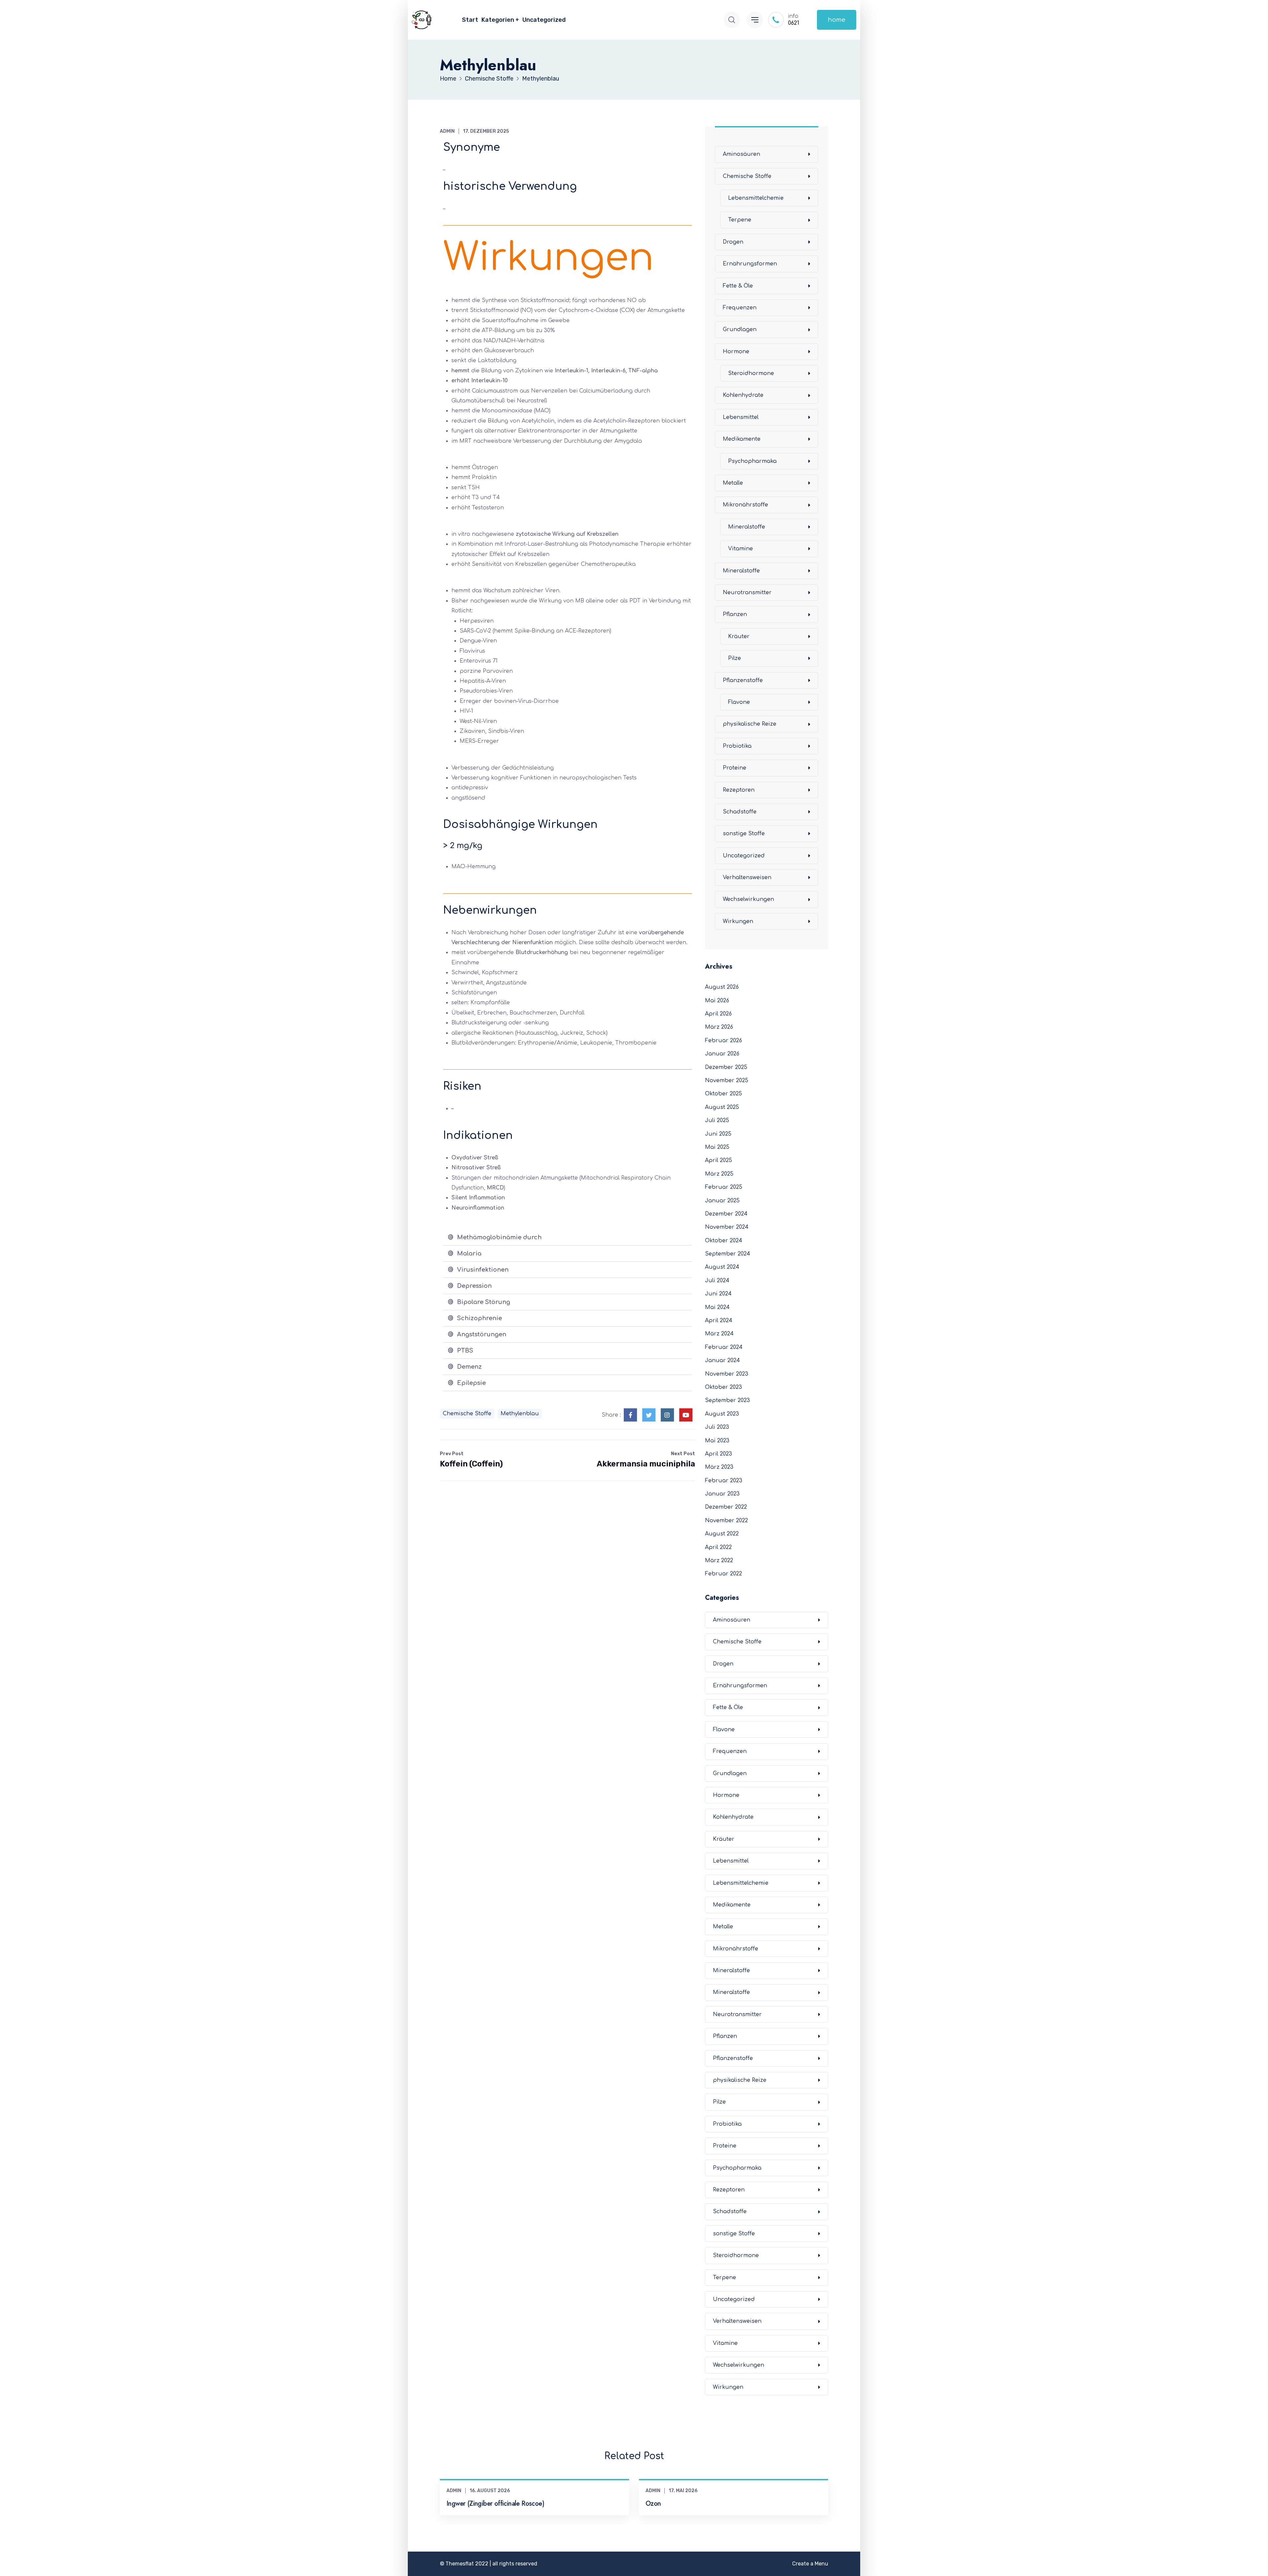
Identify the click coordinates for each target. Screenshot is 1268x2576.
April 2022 (718, 1547)
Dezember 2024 (726, 1214)
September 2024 (728, 1254)
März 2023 (719, 1467)
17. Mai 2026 (683, 2491)
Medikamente (742, 439)
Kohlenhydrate (743, 395)
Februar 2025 (724, 1187)
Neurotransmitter (747, 593)
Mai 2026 (717, 1001)
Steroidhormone (751, 373)
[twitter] (649, 1415)
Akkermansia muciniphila (646, 1460)
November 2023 (727, 1374)
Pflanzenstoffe (743, 680)
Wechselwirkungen (748, 899)
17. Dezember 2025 (486, 131)
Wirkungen (738, 921)
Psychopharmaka (752, 461)
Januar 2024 (722, 1360)
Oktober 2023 (723, 1387)
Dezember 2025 (726, 1067)
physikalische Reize (750, 724)
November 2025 (727, 1081)
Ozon (653, 2504)
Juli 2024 (717, 1281)
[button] (567, 1237)
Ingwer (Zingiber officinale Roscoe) (495, 2504)
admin (447, 131)
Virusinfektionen (483, 1270)
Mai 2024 (717, 1307)
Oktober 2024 (724, 1241)
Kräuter (739, 636)
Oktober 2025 (723, 1094)
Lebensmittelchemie (756, 198)
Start (470, 20)
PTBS (465, 1351)
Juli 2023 (717, 1427)
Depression (474, 1286)
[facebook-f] (630, 1415)
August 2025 (722, 1107)
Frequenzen (740, 308)
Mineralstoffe (747, 527)
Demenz (469, 1367)
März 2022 (719, 1561)
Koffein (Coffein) (471, 1460)
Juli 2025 (717, 1120)
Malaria (469, 1254)
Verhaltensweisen (747, 877)
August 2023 (722, 1414)
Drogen (733, 242)
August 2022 (722, 1534)
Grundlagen (740, 329)
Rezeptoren (739, 790)
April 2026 (718, 1014)
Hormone (736, 352)
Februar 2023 (724, 1481)
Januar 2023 (722, 1494)
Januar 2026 (722, 1054)
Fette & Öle (738, 286)
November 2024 (727, 1227)
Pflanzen (735, 614)
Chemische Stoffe (467, 1414)
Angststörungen (482, 1334)
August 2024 (722, 1267)
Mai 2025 (717, 1147)
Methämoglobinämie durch (499, 1237)
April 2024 (719, 1321)
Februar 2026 (723, 1041)
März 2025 (719, 1174)
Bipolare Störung (484, 1302)
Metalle (733, 483)
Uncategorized (544, 20)
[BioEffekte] (422, 20)
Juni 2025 (718, 1134)
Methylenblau (520, 1414)
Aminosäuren (741, 154)
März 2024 (719, 1334)
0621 (793, 23)
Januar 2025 (722, 1201)
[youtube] (686, 1415)
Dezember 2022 (726, 1507)
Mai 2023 (717, 1441)
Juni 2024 (718, 1294)
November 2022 (726, 1521)
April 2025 (719, 1160)
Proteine (735, 768)
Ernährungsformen (750, 264)
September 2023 (727, 1400)
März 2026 (719, 1027)
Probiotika (737, 746)
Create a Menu (810, 2564)
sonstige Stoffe (744, 834)
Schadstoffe (740, 812)
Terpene (740, 220)
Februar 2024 (724, 1347)
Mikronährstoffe (745, 505)
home (837, 20)
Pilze (735, 658)
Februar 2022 (723, 1574)
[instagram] (667, 1415)
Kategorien (498, 20)
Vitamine (740, 549)
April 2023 (719, 1454)
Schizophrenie (479, 1318)
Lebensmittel (741, 417)
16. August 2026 (490, 2491)
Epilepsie (471, 1383)
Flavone (739, 702)
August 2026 (722, 987)
